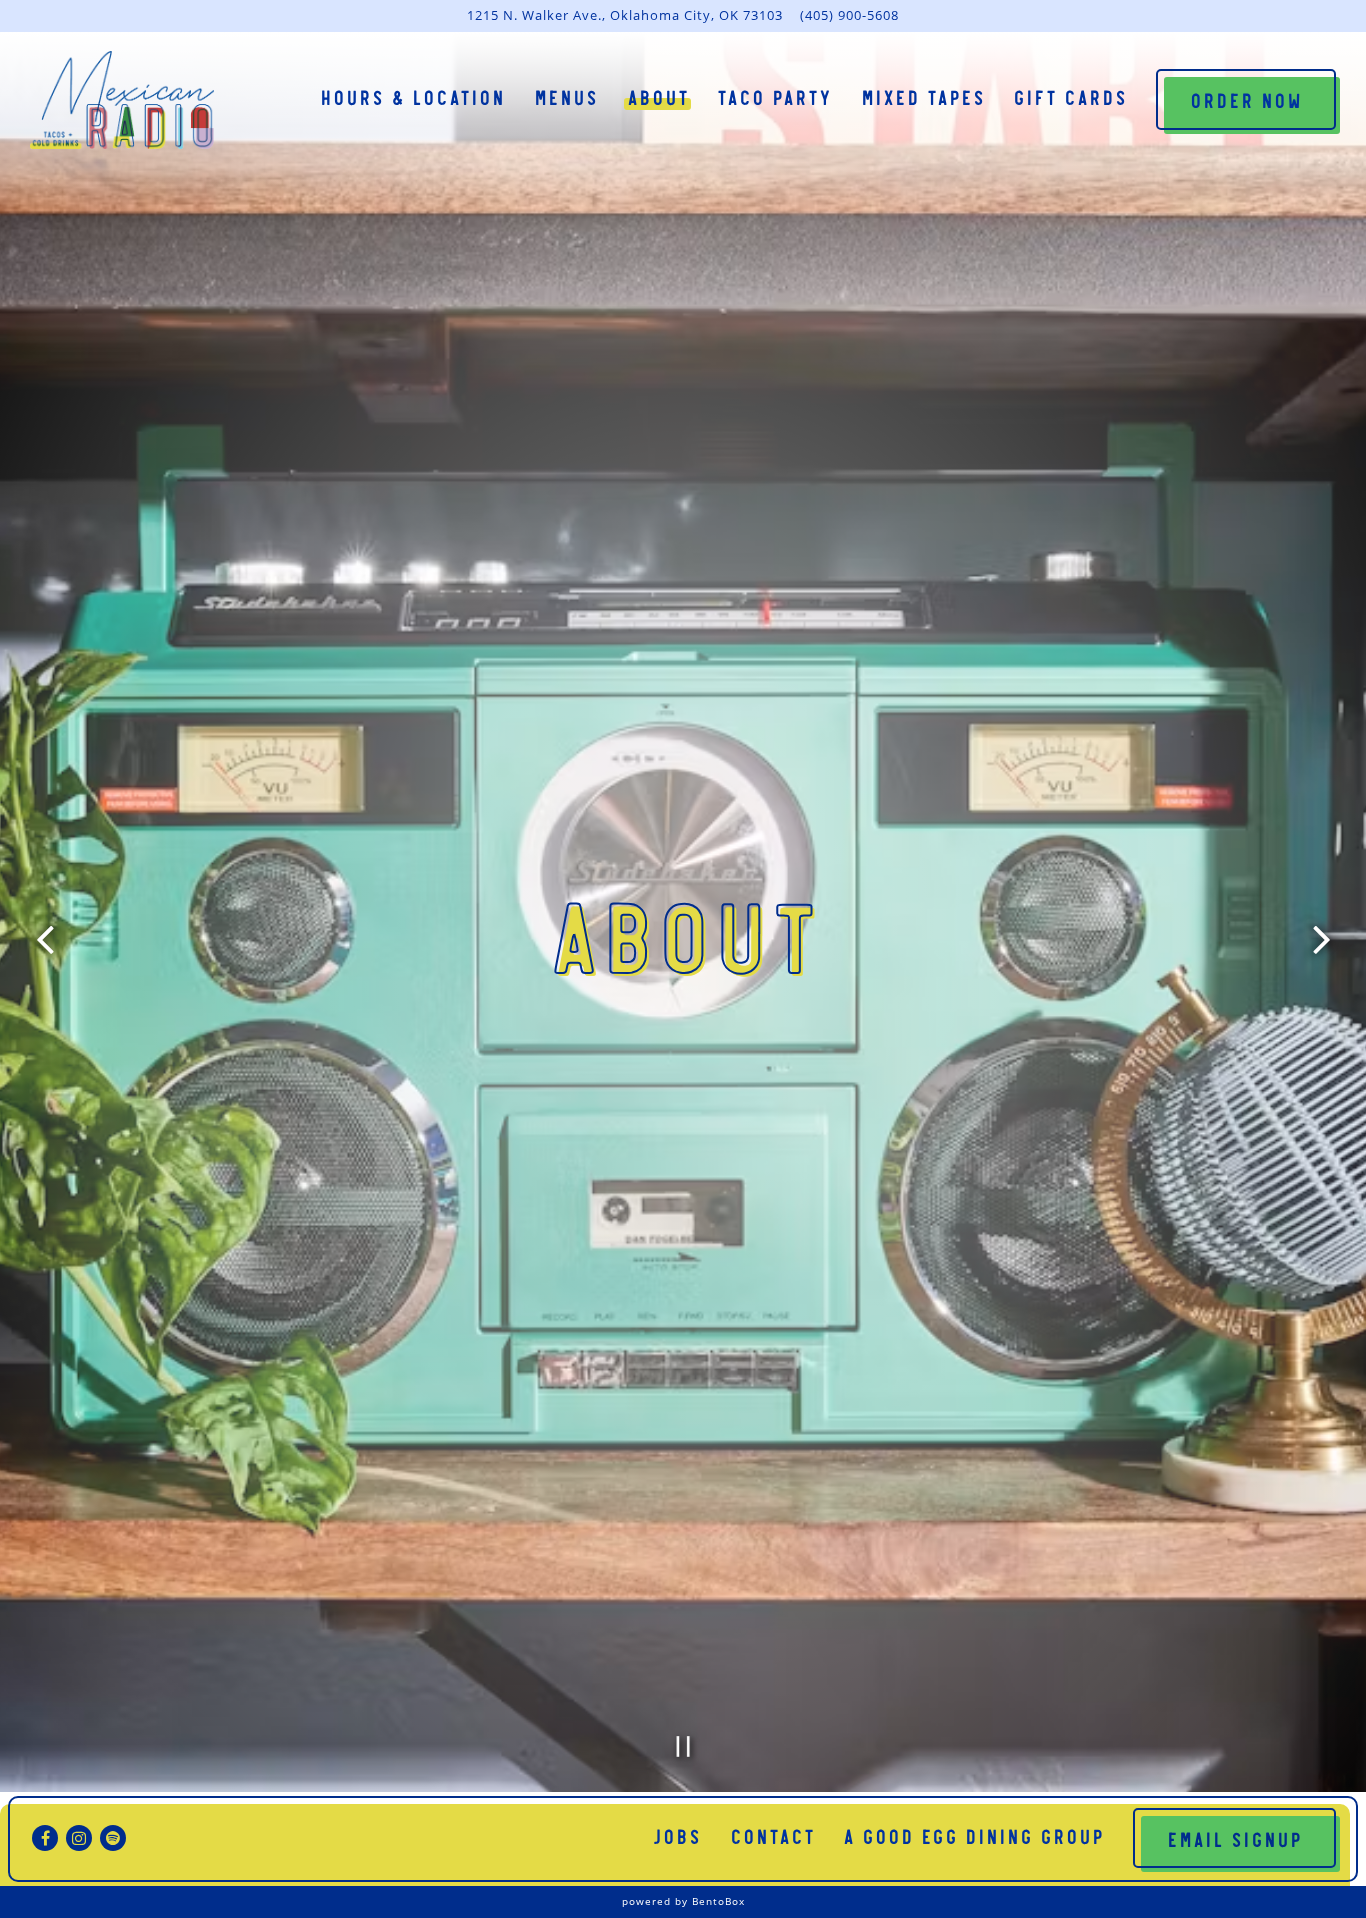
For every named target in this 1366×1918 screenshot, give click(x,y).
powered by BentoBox (683, 1901)
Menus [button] (566, 96)
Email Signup (1234, 1838)
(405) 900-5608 (849, 15)
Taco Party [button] (774, 96)
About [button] (658, 96)
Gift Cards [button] (1070, 96)
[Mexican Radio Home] (122, 98)
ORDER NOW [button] (1246, 99)
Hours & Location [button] (412, 96)
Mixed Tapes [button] (923, 96)
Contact (772, 1835)
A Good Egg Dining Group (973, 1835)
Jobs (677, 1835)
